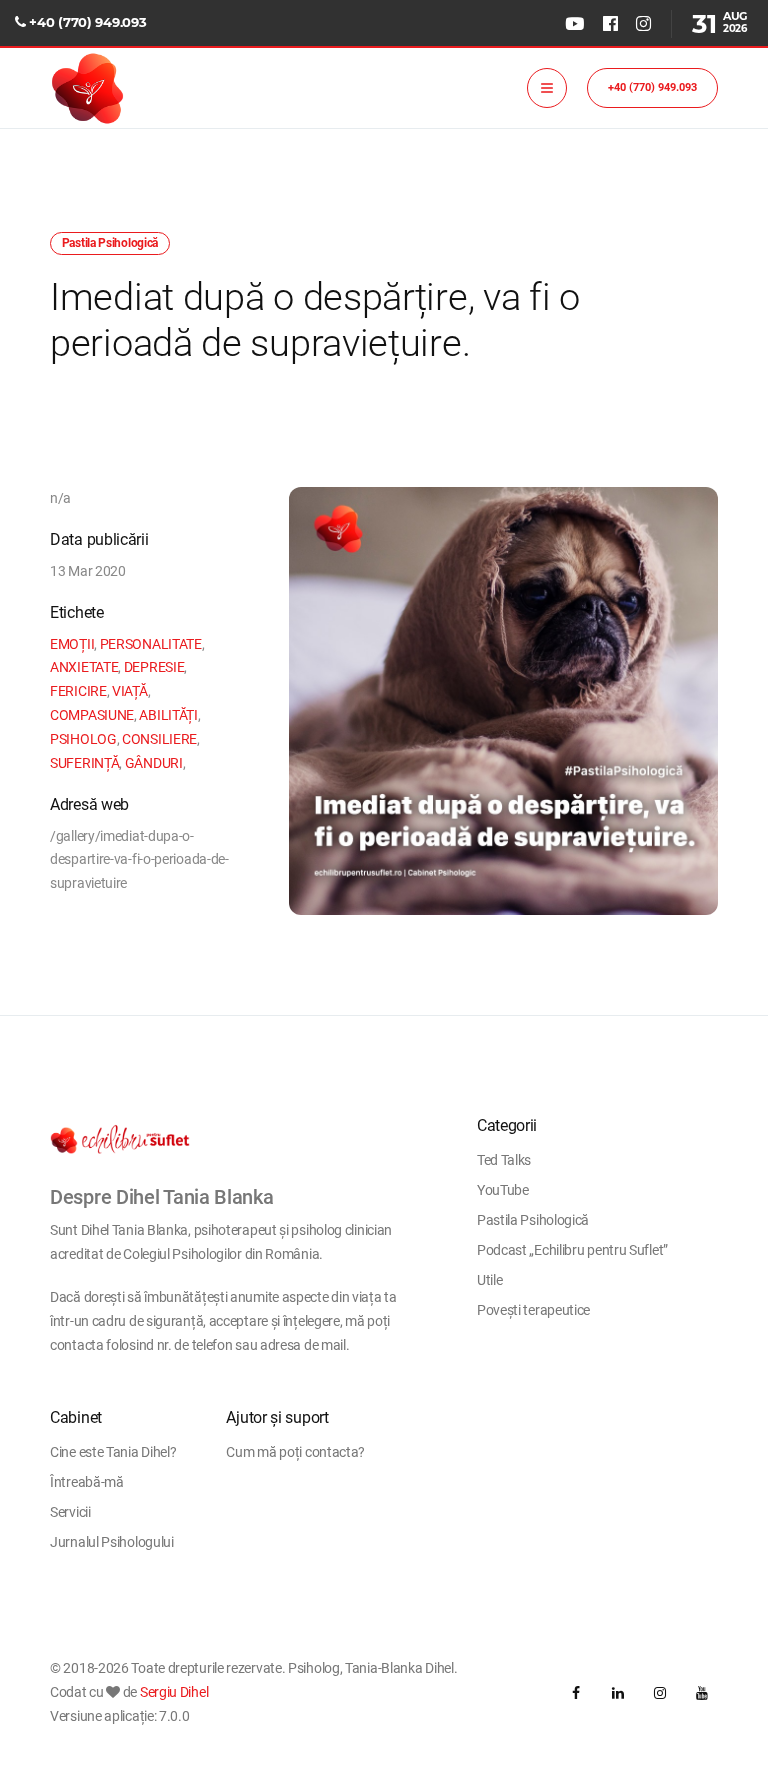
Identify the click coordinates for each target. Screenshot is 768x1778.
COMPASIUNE (92, 715)
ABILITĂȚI (168, 715)
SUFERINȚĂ (84, 763)
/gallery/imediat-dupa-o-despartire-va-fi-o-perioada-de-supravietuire (139, 860)
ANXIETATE (84, 667)
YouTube (503, 1190)
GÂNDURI (154, 763)
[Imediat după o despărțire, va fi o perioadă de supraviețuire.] (503, 701)
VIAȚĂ (130, 691)
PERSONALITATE (151, 644)
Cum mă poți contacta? (295, 1452)
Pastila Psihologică (533, 1220)
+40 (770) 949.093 (87, 22)
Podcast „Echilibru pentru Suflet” (572, 1250)
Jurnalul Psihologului (112, 1542)
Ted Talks (504, 1160)
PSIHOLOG (83, 739)
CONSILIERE (159, 739)
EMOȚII (72, 644)
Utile (490, 1280)
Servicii (70, 1512)
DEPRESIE (154, 667)
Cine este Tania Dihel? (113, 1452)
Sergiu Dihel (174, 1692)
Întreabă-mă (87, 1482)
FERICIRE (78, 691)
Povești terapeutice (533, 1310)
